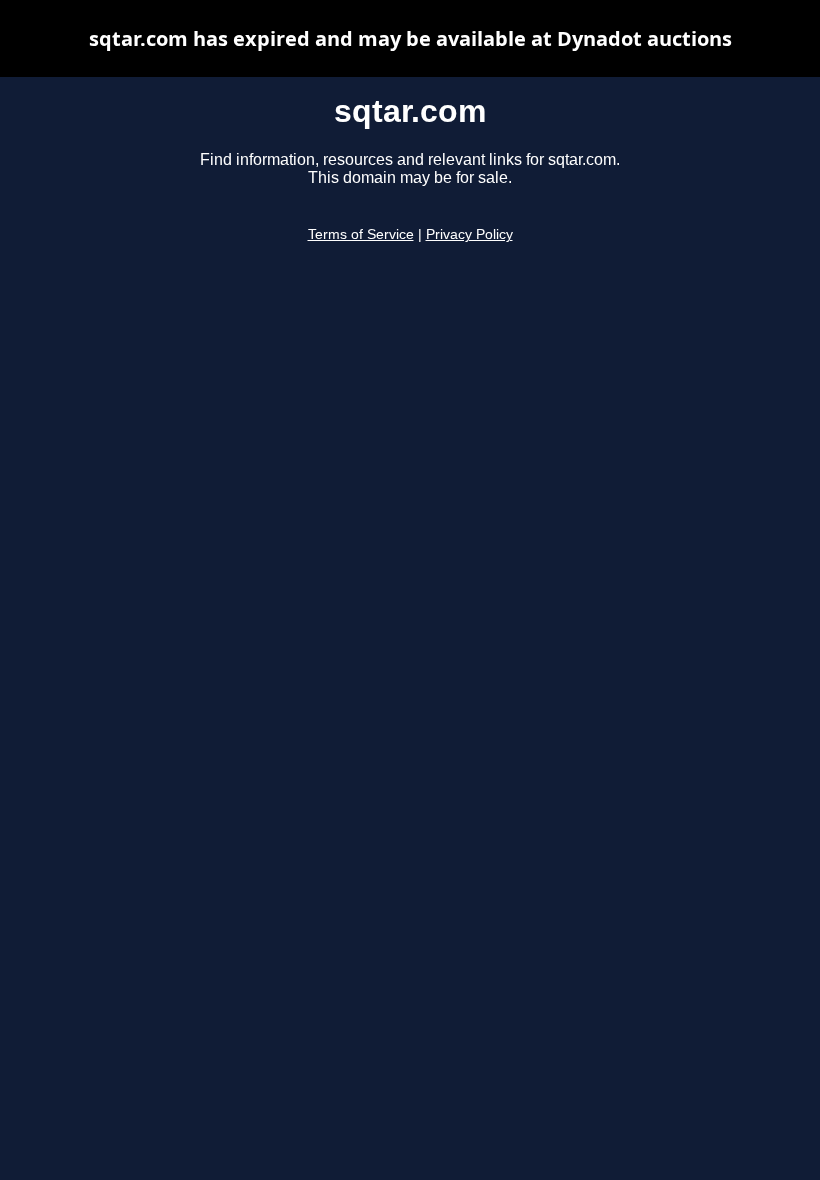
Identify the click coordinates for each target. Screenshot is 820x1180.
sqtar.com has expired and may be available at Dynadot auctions (410, 38)
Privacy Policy (469, 234)
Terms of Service (361, 234)
